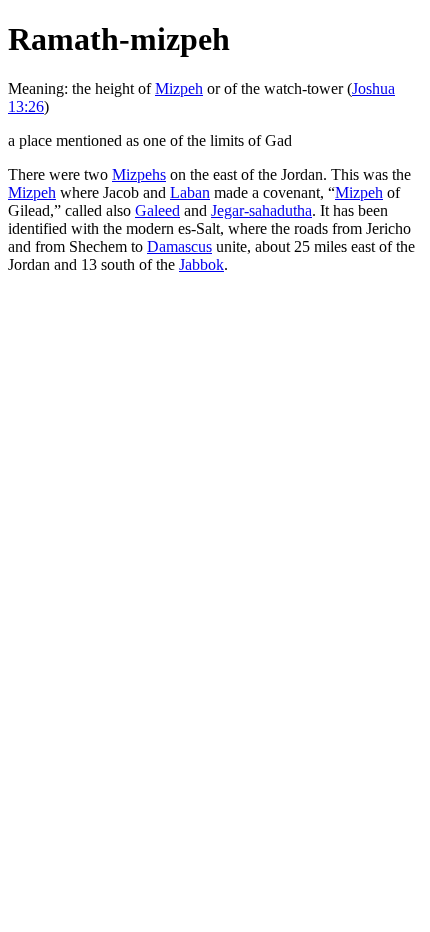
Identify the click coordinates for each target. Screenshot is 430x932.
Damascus (179, 246)
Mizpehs (139, 174)
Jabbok (201, 264)
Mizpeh (179, 88)
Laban (190, 192)
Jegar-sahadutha (261, 210)
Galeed (157, 210)
